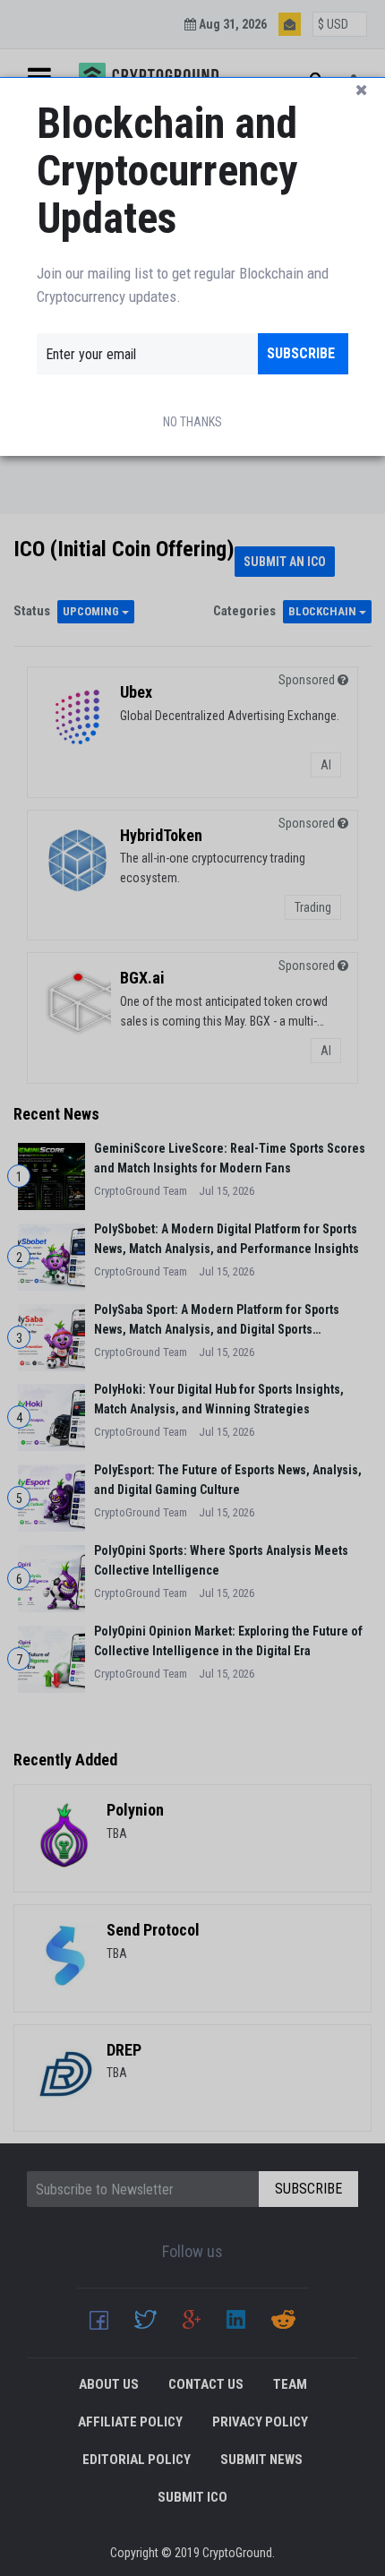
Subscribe (301, 353)
